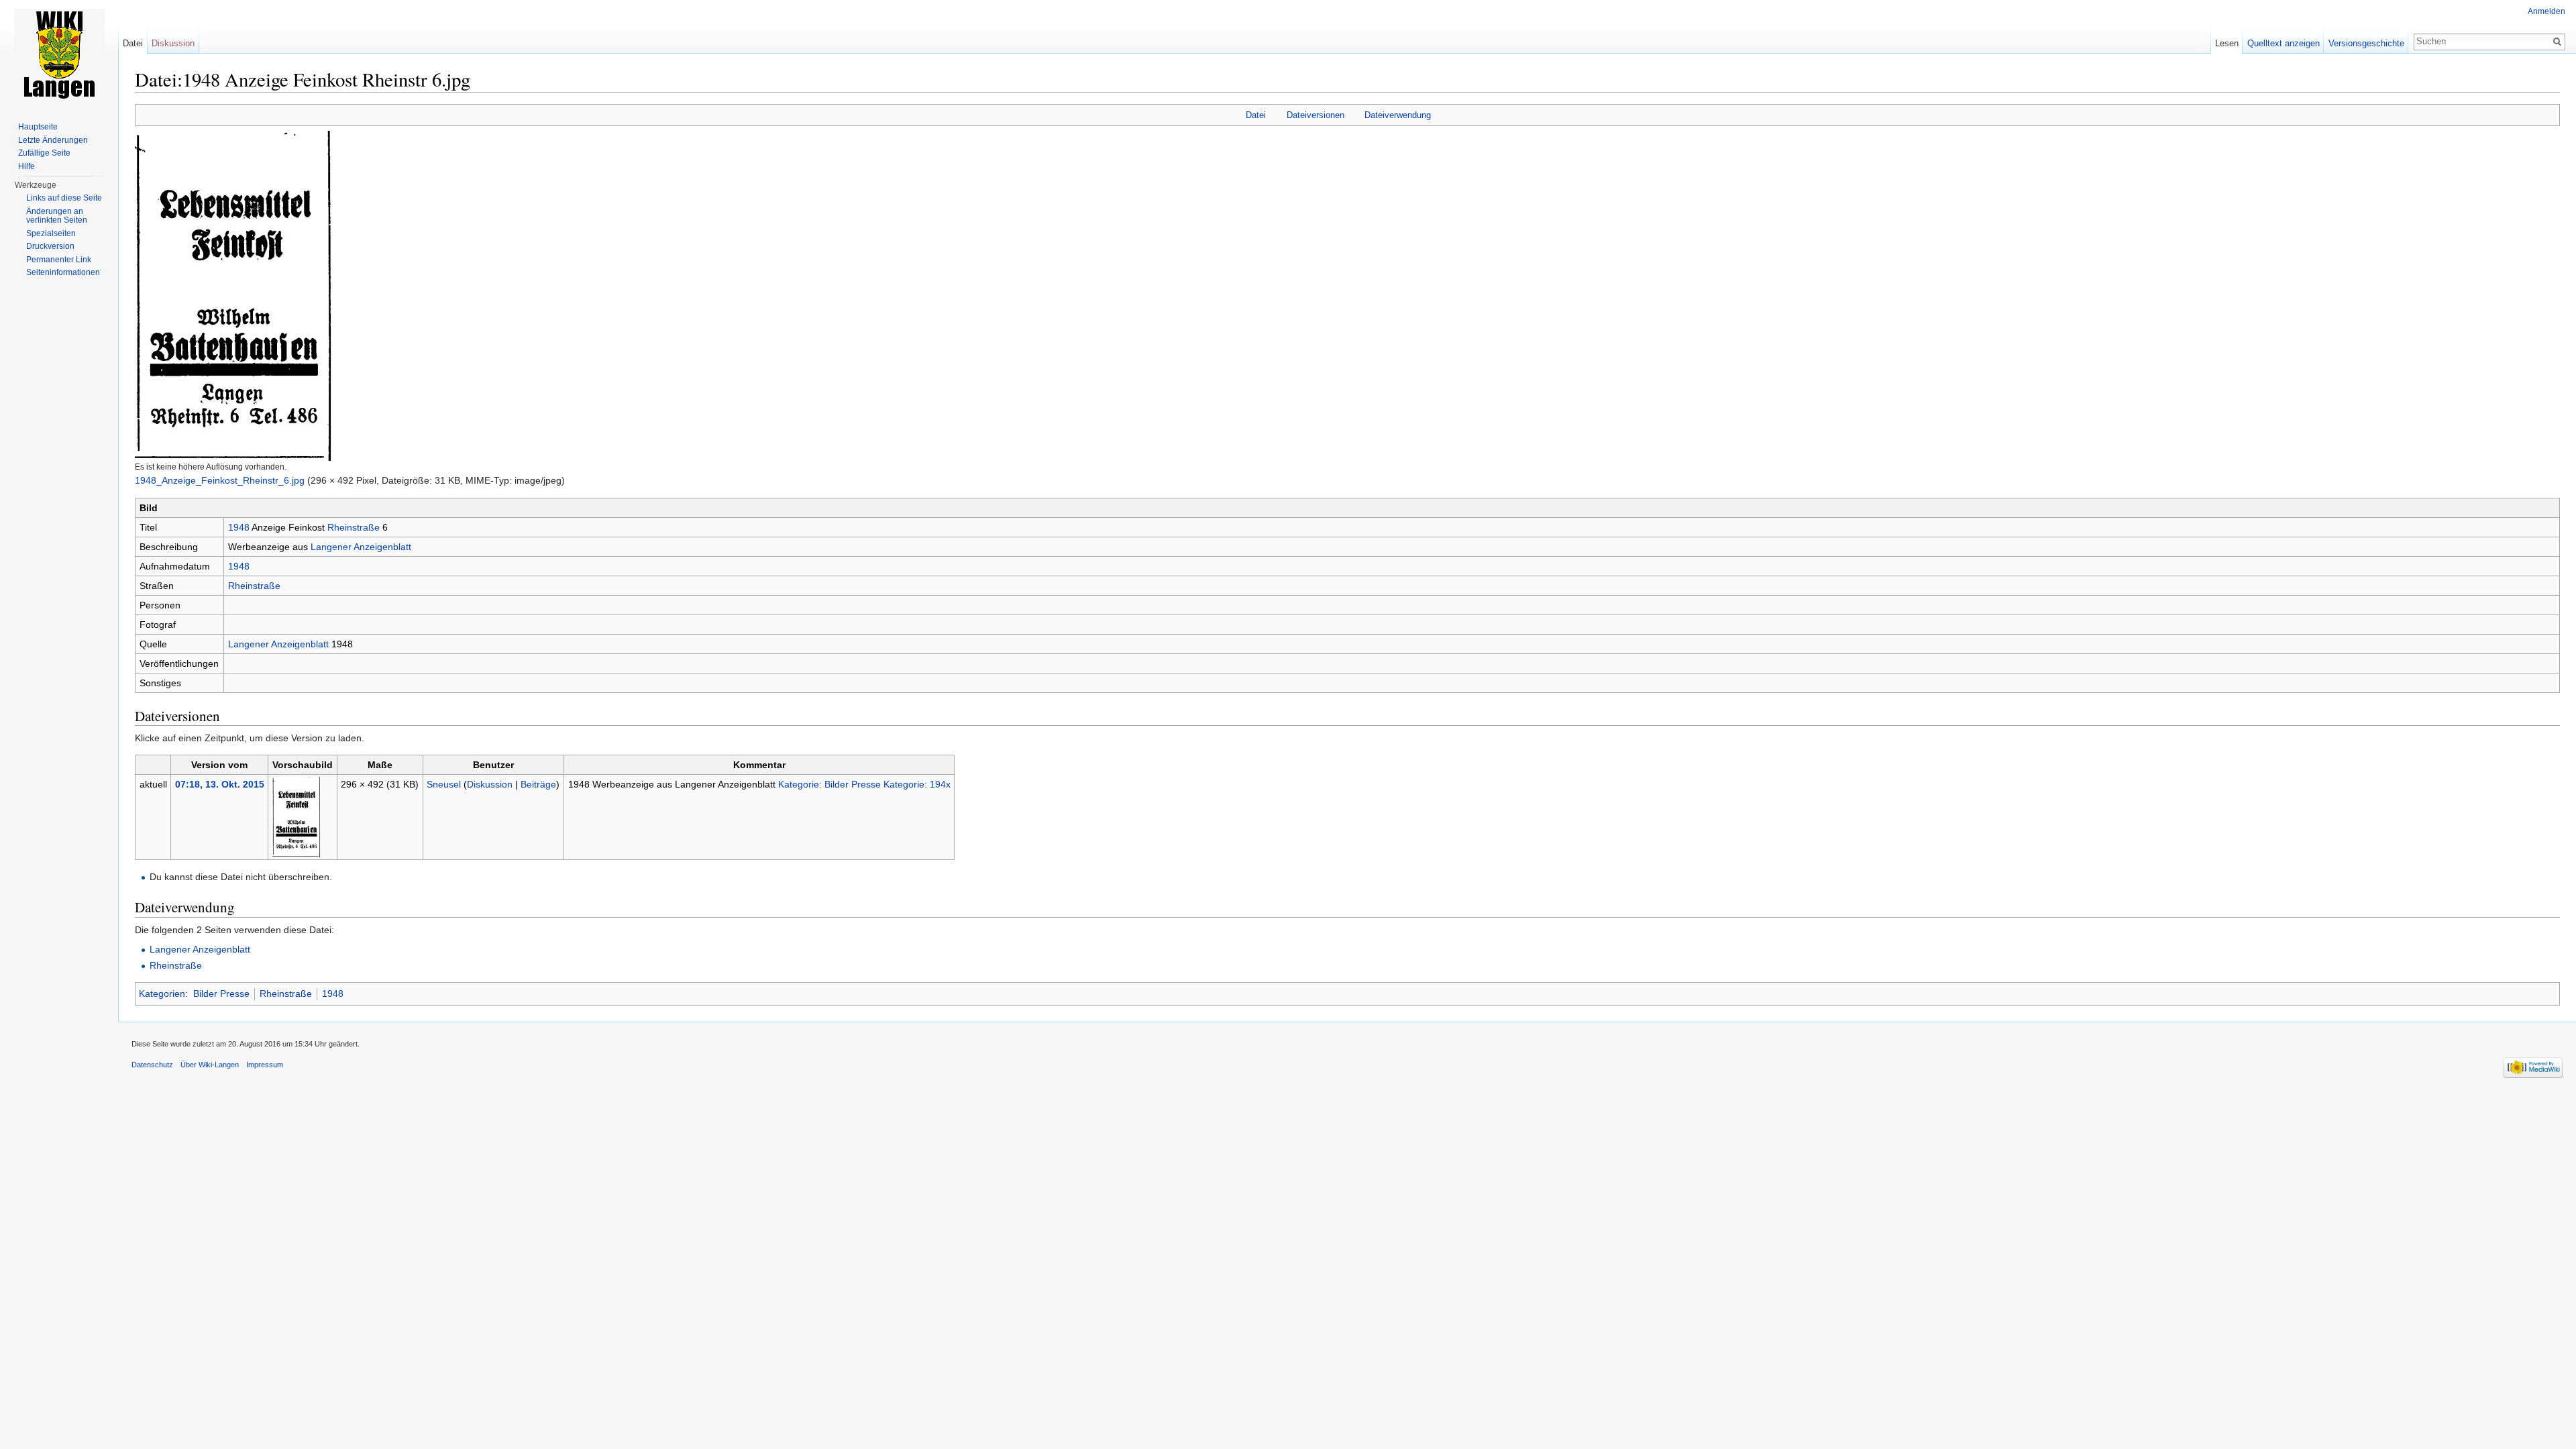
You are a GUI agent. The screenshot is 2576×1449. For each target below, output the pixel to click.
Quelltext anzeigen (2284, 43)
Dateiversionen (1316, 115)
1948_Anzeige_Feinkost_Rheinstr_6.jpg (220, 480)
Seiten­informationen (63, 272)
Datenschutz (152, 1065)
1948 (239, 527)
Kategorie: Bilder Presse (829, 784)
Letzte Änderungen (53, 140)
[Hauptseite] (59, 54)
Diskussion (490, 784)
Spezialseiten (51, 233)
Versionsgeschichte (2366, 43)
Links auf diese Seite (64, 198)
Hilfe (26, 166)
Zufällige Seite (44, 153)
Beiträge (538, 784)
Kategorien (162, 994)
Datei (1256, 115)
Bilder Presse (221, 994)
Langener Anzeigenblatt (361, 547)
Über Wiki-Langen (210, 1065)
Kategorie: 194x (917, 784)
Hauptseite (38, 127)
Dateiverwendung (1398, 115)
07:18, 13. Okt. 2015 (220, 784)
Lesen (2227, 43)
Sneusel (444, 784)
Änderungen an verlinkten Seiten (57, 216)
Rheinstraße (354, 527)
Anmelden (2546, 11)
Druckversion (50, 246)
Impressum (265, 1065)
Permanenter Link (59, 260)
